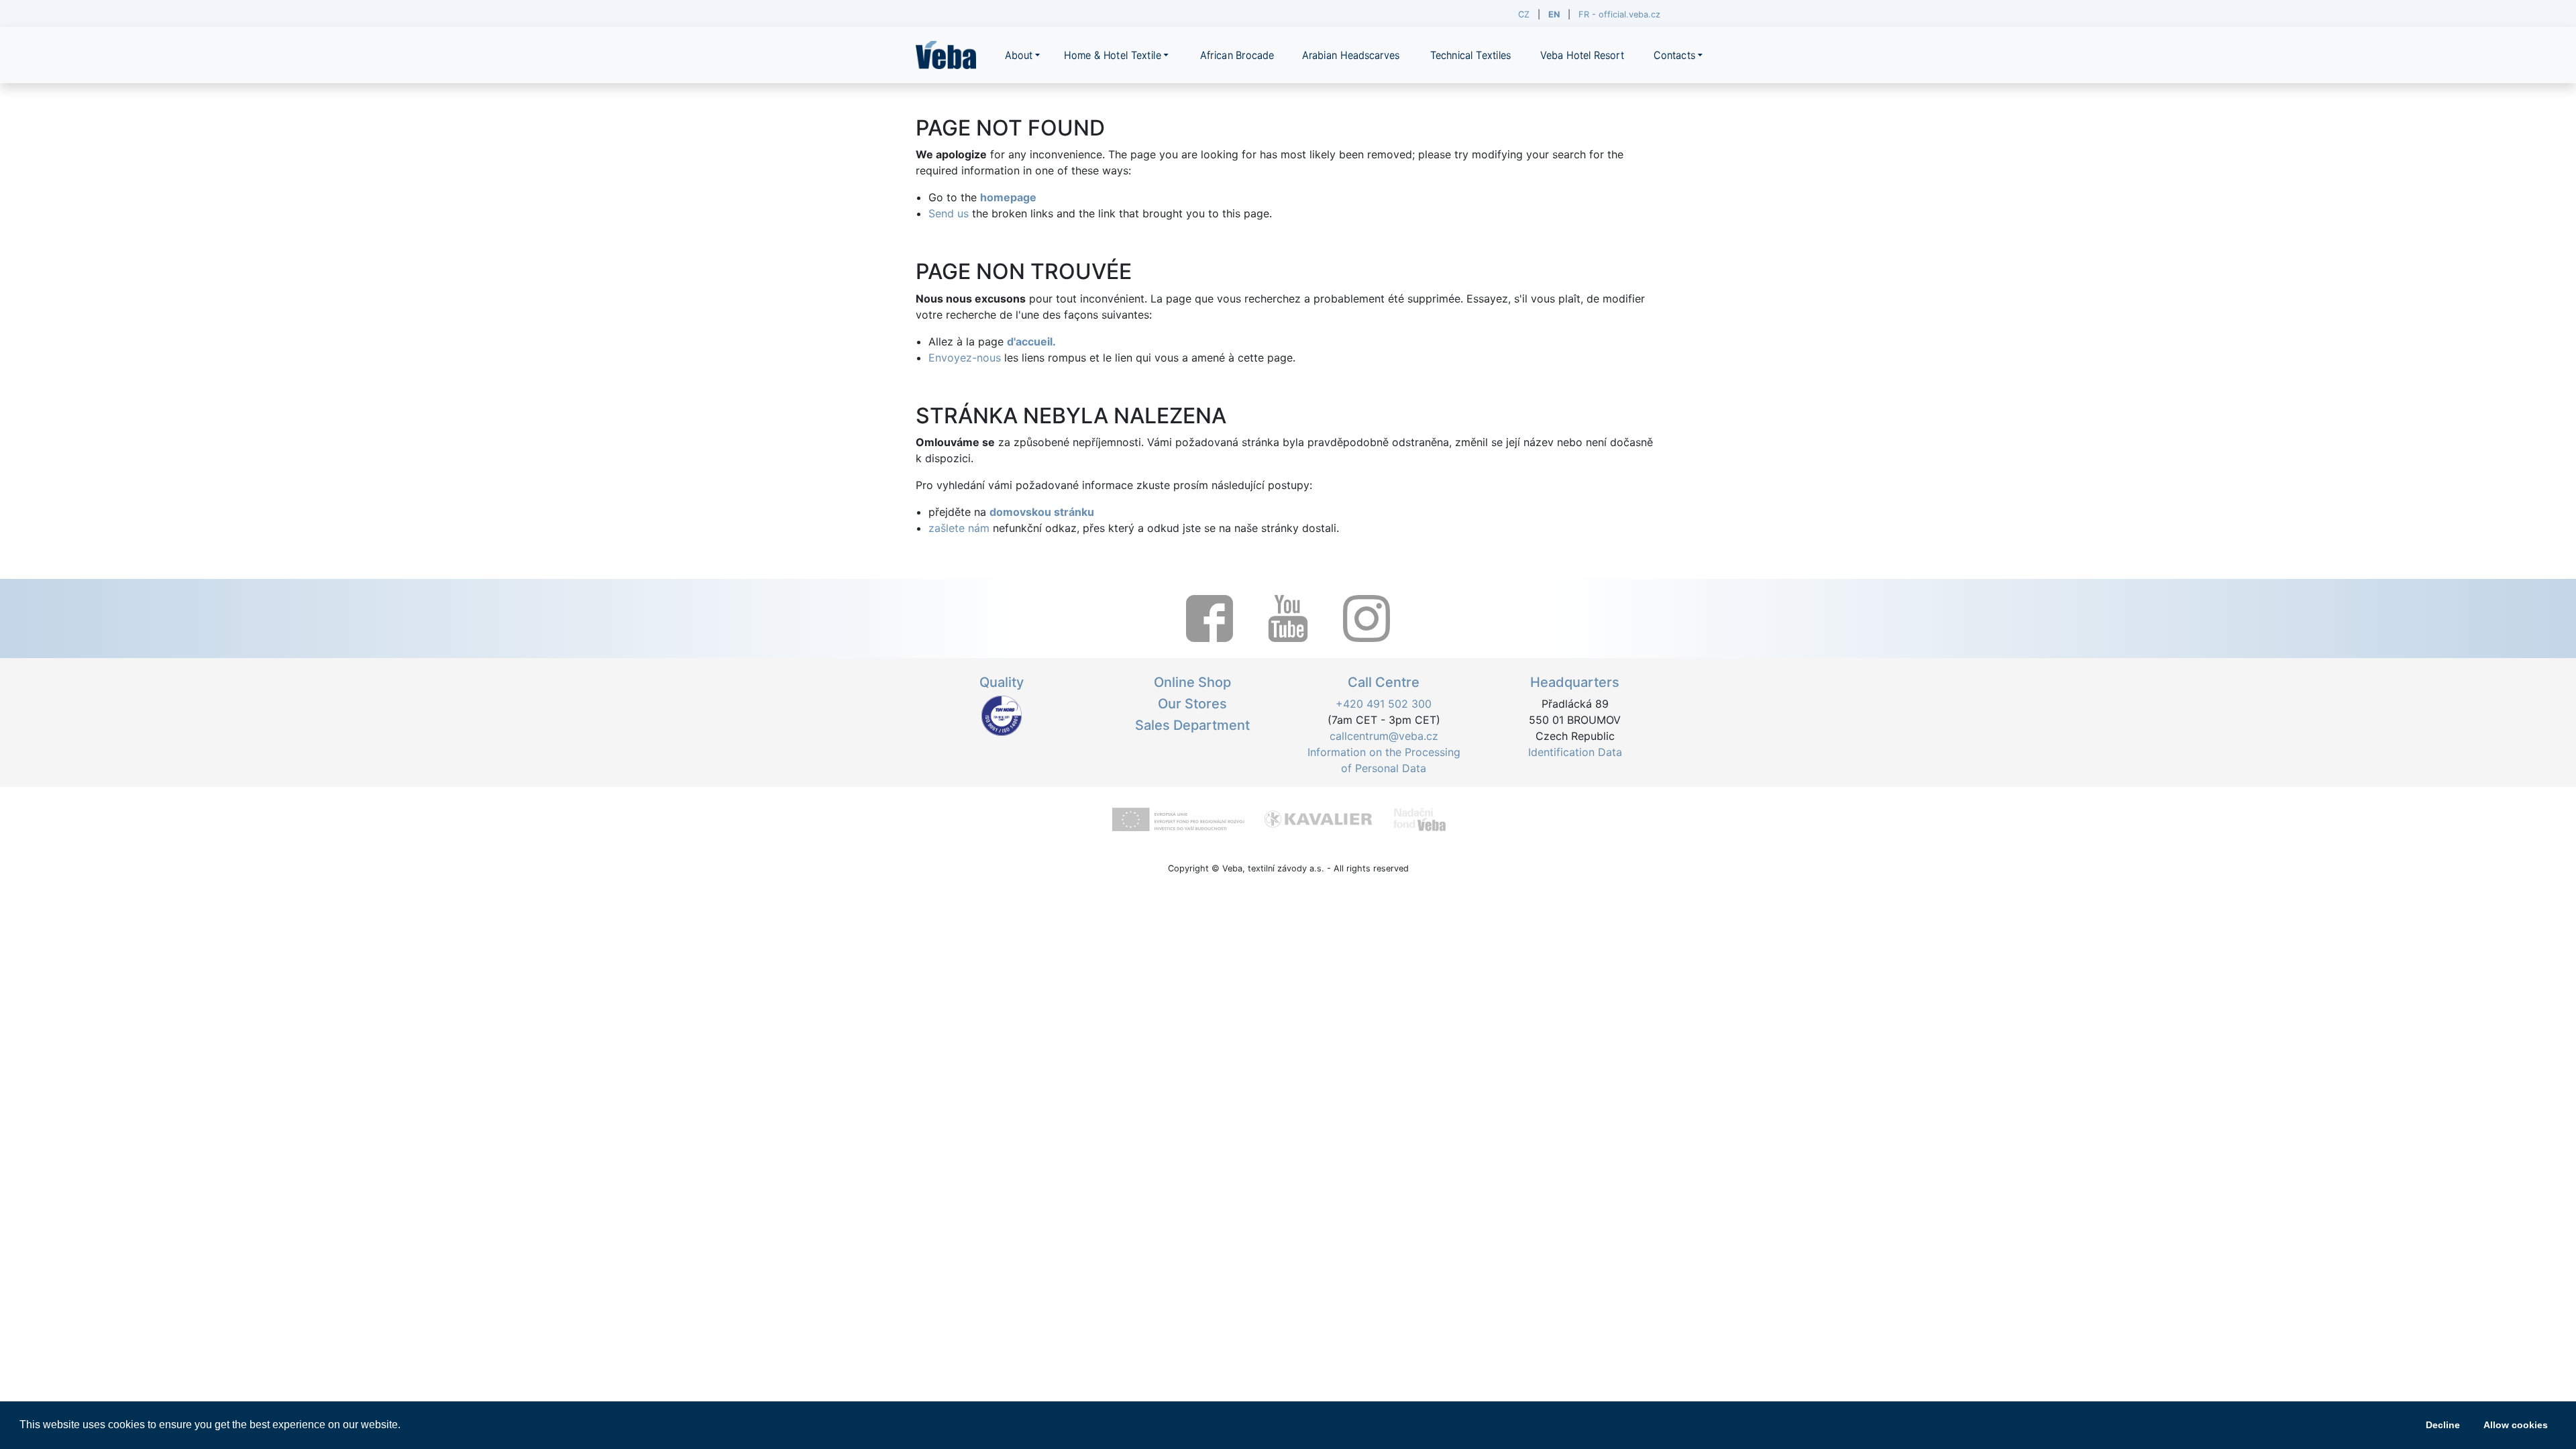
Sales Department (1192, 725)
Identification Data (1575, 752)
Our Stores (1192, 704)
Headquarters (1575, 682)
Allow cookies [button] (2516, 1425)
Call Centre (1384, 682)
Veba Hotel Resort (1582, 55)
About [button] (1019, 55)
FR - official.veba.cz (1619, 14)
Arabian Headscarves (1351, 55)
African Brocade (1237, 55)
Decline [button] (2443, 1425)
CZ (1524, 14)
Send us (949, 213)
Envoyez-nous (965, 358)
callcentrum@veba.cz (1384, 736)
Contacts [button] (1674, 55)
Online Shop (1192, 682)
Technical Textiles (1471, 55)
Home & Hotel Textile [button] (1113, 55)
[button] (405, 1426)
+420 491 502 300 (1384, 704)
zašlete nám (959, 528)
